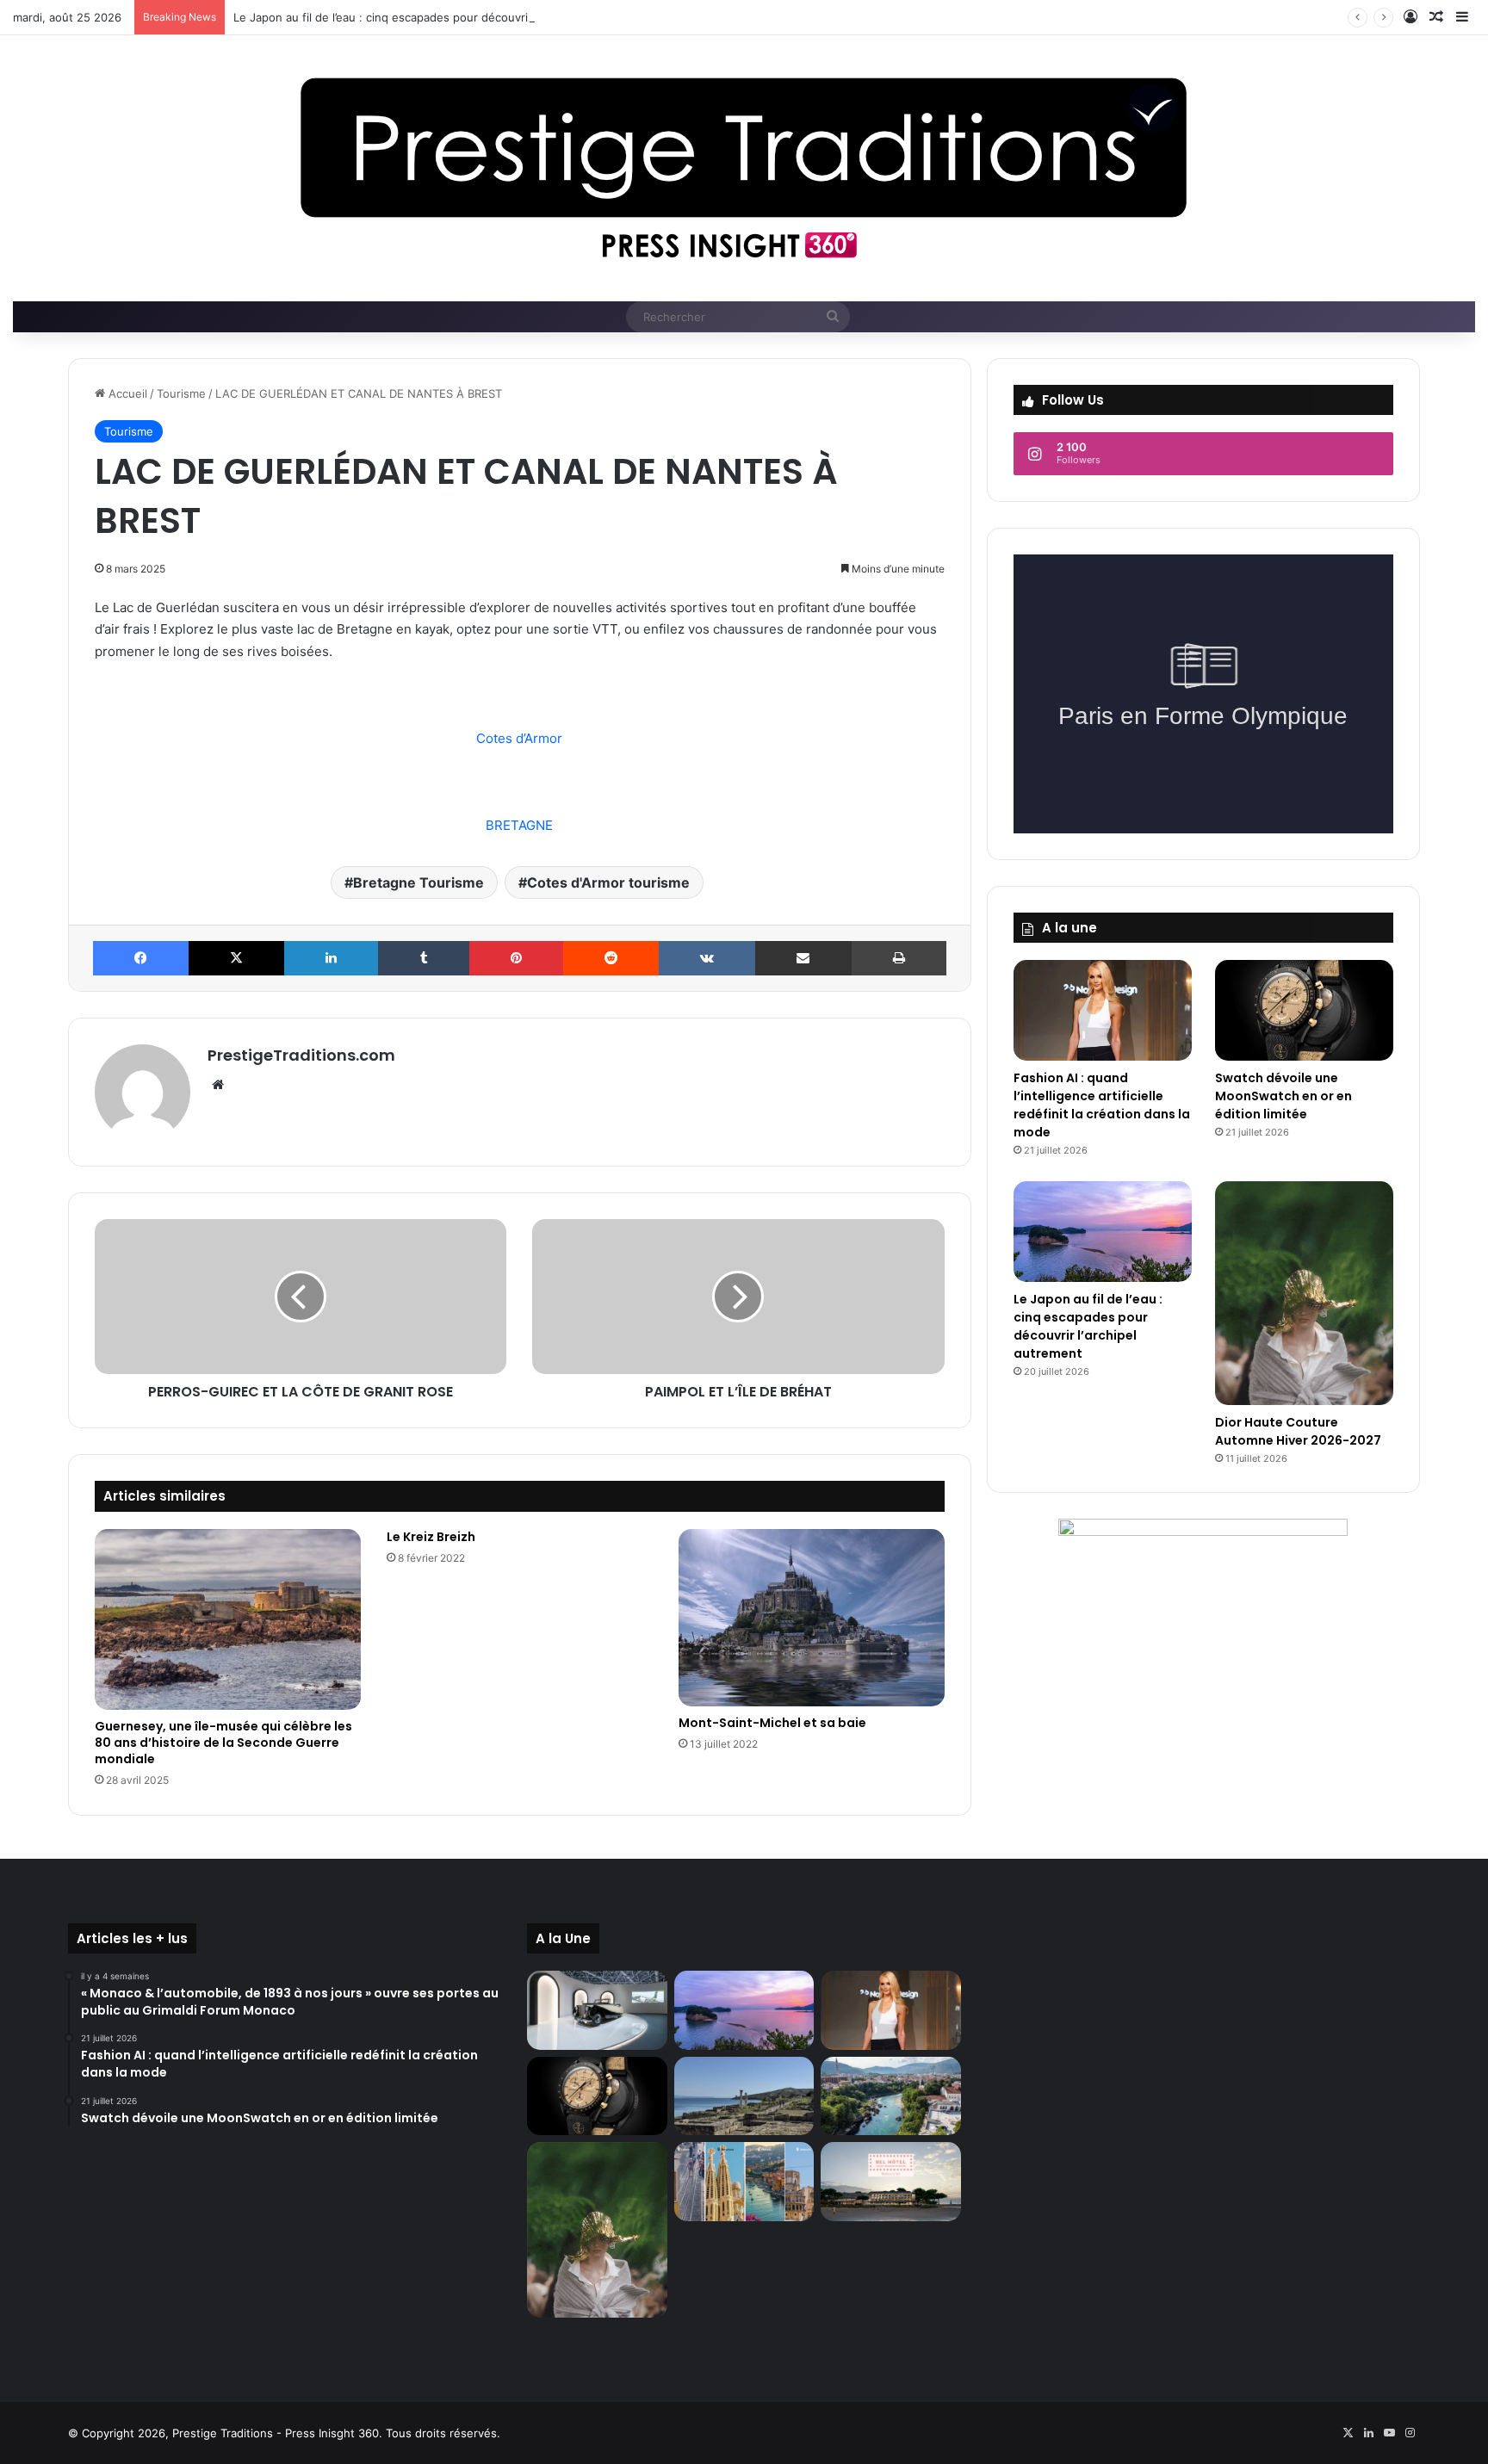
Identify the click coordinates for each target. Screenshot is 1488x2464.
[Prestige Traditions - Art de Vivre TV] (744, 168)
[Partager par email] (803, 958)
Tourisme (181, 393)
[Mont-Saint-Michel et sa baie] (812, 1618)
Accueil (126, 393)
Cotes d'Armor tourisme (608, 882)
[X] (236, 958)
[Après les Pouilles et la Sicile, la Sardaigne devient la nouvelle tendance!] (744, 2096)
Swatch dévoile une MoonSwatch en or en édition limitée (1283, 1096)
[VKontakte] (707, 958)
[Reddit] (611, 958)
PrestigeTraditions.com (301, 1055)
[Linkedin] (331, 958)
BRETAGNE (519, 825)
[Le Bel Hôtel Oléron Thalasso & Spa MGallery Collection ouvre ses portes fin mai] (890, 2182)
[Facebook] (141, 958)
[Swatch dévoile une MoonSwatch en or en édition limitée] (1304, 1010)
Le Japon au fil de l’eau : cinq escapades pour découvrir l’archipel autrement (437, 17)
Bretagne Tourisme (418, 882)
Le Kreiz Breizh (431, 1537)
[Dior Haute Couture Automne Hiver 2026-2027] (1304, 1293)
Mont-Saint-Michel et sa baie (772, 1723)
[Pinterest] (516, 958)
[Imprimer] (899, 958)
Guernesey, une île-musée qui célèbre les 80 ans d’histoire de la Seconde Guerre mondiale (223, 1743)
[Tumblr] (424, 958)
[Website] (218, 1085)
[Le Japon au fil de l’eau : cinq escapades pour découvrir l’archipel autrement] (1103, 1232)
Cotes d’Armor (519, 738)
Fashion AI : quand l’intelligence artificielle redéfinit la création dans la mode (1102, 1105)
